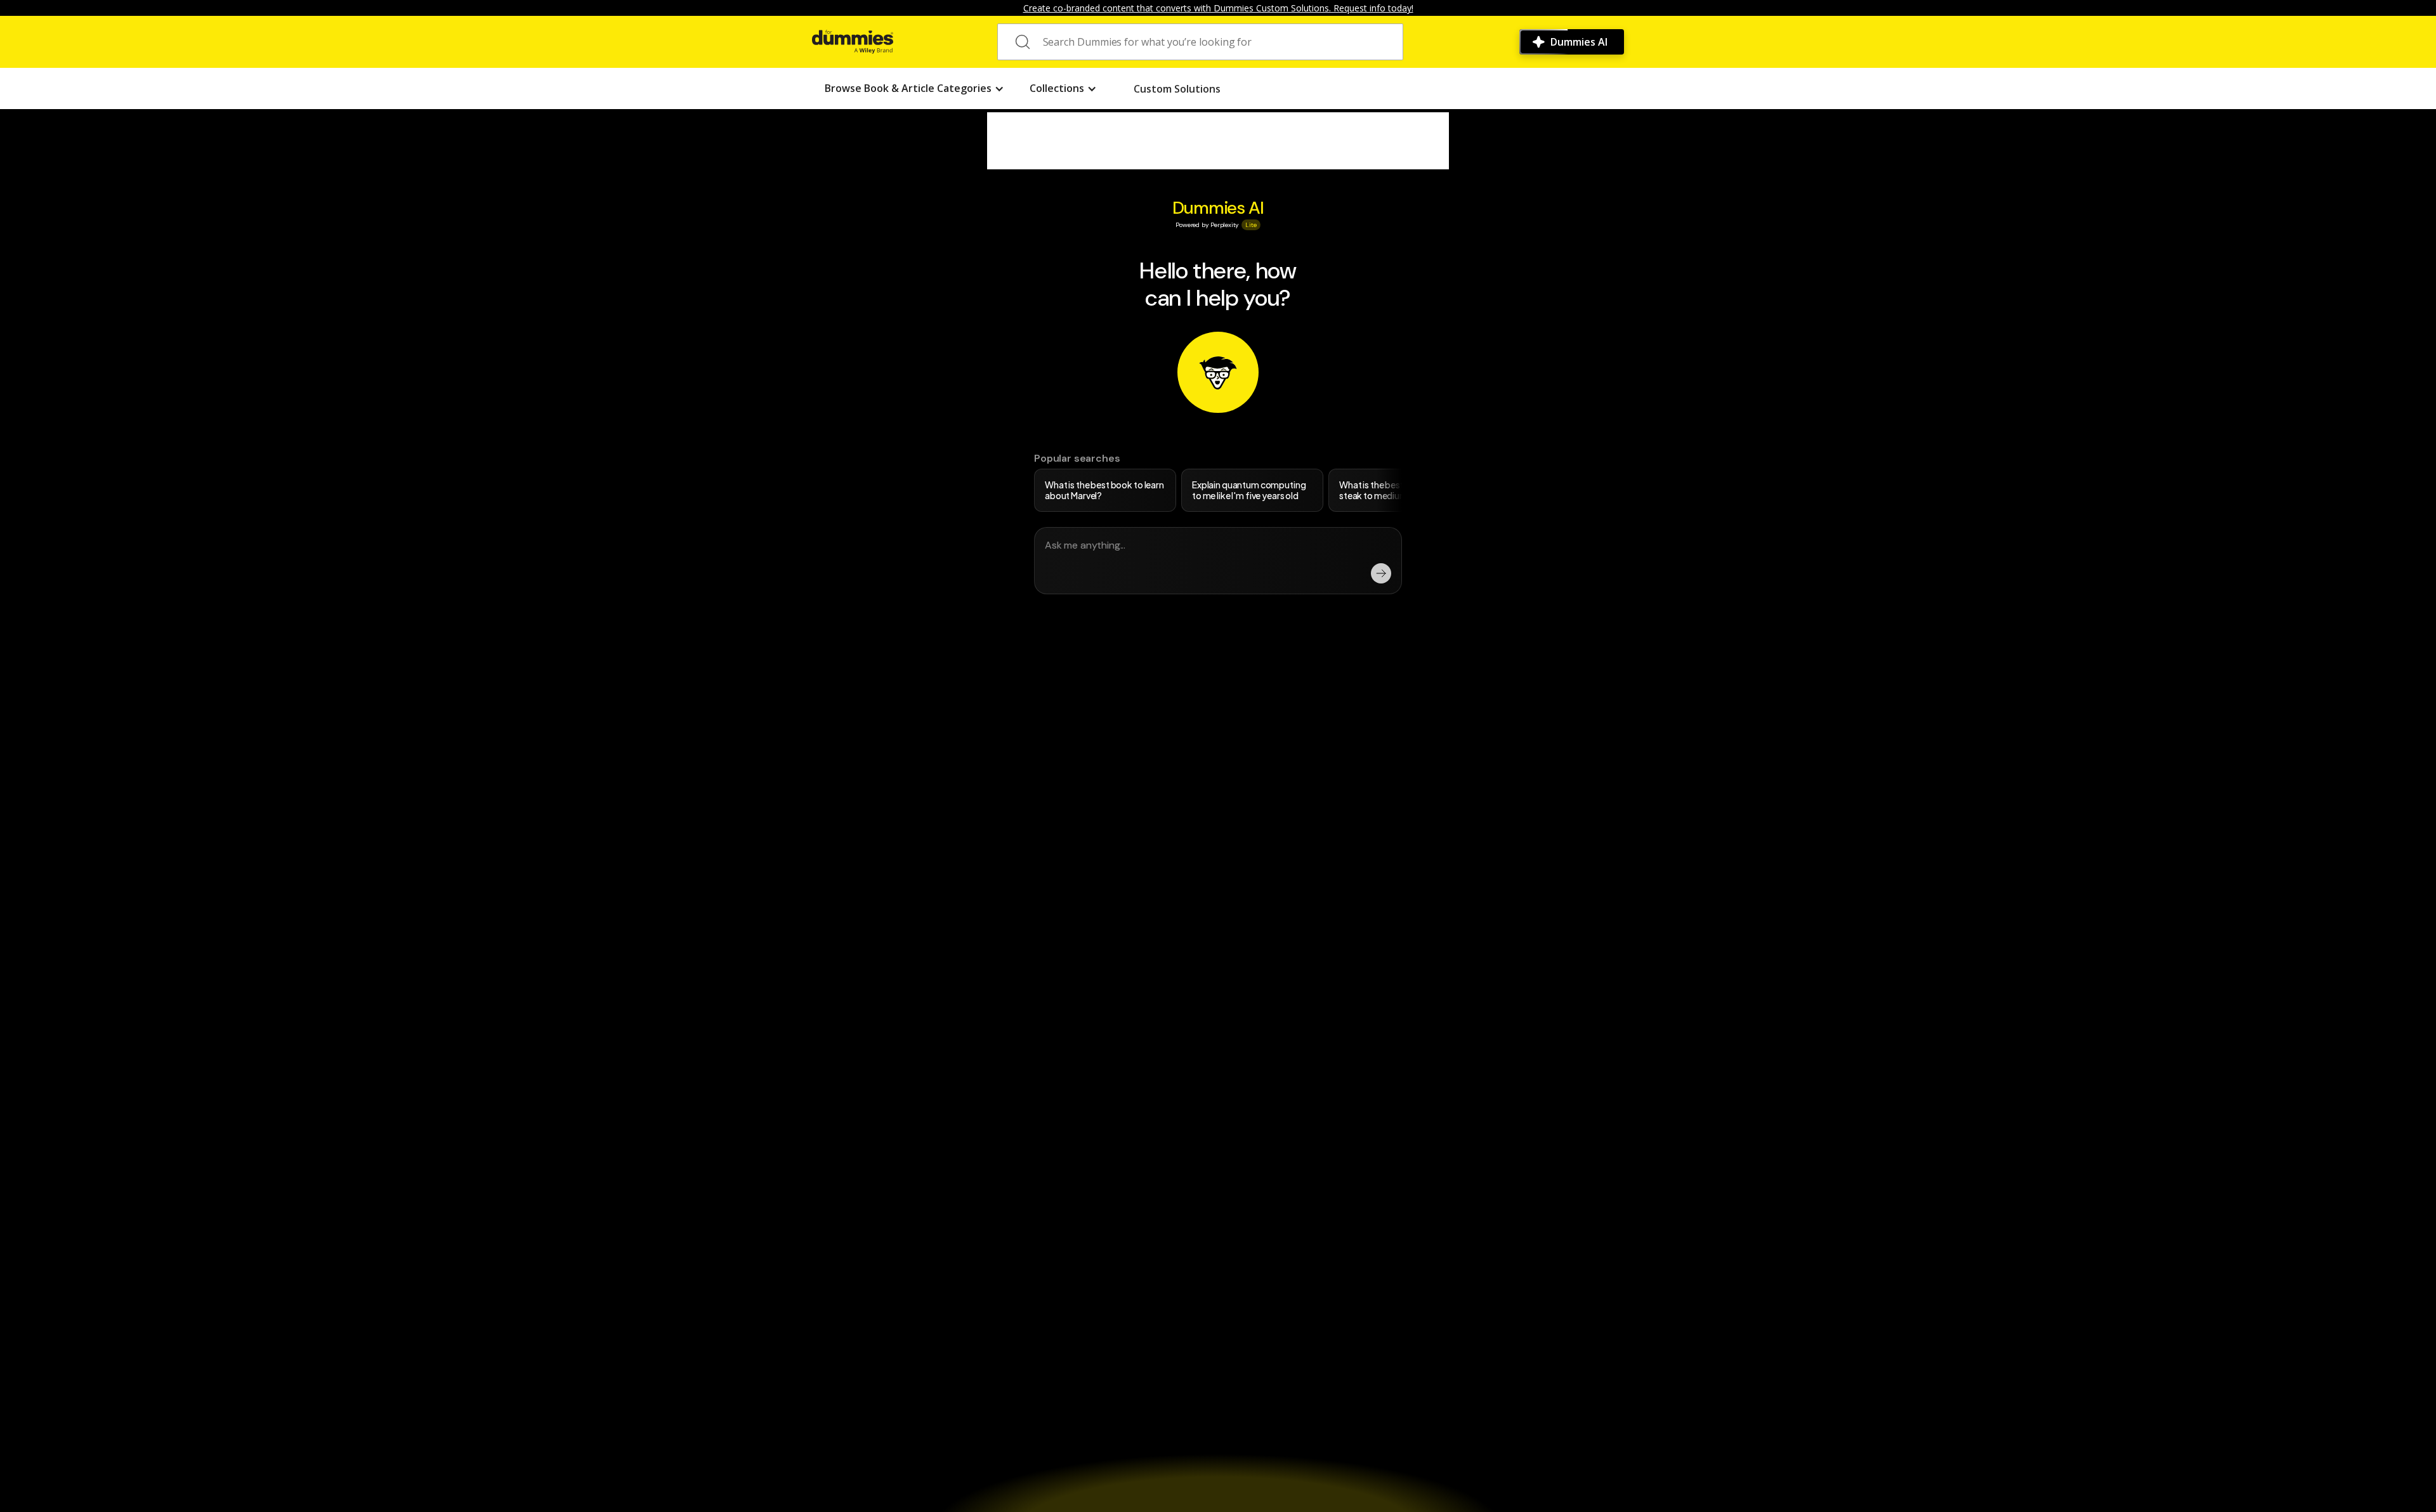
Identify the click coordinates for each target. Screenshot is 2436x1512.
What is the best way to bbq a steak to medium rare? (1398, 490)
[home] (853, 42)
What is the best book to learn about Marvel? (1104, 490)
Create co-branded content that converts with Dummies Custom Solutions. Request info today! (1218, 8)
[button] (914, 88)
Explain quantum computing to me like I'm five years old (1249, 490)
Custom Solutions (1177, 89)
